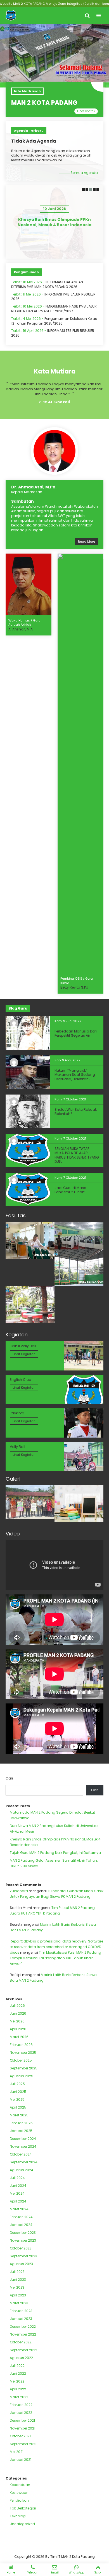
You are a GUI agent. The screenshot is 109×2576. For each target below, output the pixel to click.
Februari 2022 (21, 2405)
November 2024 (23, 2146)
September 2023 (23, 2256)
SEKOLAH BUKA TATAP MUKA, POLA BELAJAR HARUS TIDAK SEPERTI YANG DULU (77, 1155)
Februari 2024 (21, 2217)
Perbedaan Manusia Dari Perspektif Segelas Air (76, 1033)
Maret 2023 (19, 2303)
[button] (83, 189)
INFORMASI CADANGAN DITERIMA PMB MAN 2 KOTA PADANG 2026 (47, 284)
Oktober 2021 (20, 2436)
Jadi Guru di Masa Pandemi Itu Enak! (70, 1190)
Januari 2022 (21, 2413)
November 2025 (23, 2052)
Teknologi (18, 2516)
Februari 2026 (21, 2045)
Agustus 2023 (21, 2264)
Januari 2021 (21, 2460)
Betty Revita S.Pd (22, 987)
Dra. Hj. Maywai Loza (78, 625)
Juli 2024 (17, 2178)
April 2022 (18, 2389)
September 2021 (23, 2444)
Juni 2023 (18, 2280)
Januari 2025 (21, 2131)
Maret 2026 (19, 2037)
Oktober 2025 (21, 2060)
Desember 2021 (22, 2420)
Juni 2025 (18, 2092)
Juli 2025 (17, 2084)
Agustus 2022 (21, 2358)
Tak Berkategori (23, 2508)
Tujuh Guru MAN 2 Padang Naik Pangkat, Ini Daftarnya (54, 222)
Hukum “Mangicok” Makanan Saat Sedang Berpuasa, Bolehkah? (75, 1075)
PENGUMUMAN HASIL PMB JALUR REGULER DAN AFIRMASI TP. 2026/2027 (54, 309)
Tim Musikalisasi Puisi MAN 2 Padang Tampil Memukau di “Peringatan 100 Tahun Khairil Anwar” (55, 1958)
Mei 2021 (17, 2452)
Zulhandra (19, 1891)
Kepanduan (20, 2485)
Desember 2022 (23, 2326)
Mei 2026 (17, 2021)
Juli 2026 (17, 2006)
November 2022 (23, 2334)
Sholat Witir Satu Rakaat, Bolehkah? (76, 1112)
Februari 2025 (21, 2123)
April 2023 (18, 2295)
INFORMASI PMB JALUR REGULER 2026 (53, 297)
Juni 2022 (18, 2373)
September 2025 (24, 2068)
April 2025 (18, 2107)
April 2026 (18, 2029)
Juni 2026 (18, 2013)
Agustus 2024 (22, 2170)
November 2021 (22, 2428)
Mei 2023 (17, 2287)
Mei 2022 (17, 2381)
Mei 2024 (17, 2193)
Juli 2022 (17, 2366)
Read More (87, 542)
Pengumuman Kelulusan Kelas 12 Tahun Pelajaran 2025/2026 (54, 321)
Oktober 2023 (21, 2248)
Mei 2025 (17, 2099)
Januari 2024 (21, 2225)
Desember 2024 (23, 2139)
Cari (9, 1778)
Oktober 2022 (21, 2342)
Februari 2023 (21, 2311)
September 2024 (24, 2162)
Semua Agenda (84, 173)
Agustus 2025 (22, 2076)
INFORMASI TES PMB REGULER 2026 (53, 333)
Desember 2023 (23, 2233)
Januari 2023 (21, 2319)
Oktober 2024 (21, 2154)
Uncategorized (22, 2524)
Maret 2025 (19, 2115)
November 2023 (23, 2240)
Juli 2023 (17, 2272)
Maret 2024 (19, 2209)
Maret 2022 (19, 2397)
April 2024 (18, 2201)
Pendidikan (19, 2500)
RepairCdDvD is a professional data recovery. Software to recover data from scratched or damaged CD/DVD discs (56, 1947)
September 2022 (23, 2350)
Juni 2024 (18, 2186)
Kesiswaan (19, 2493)
